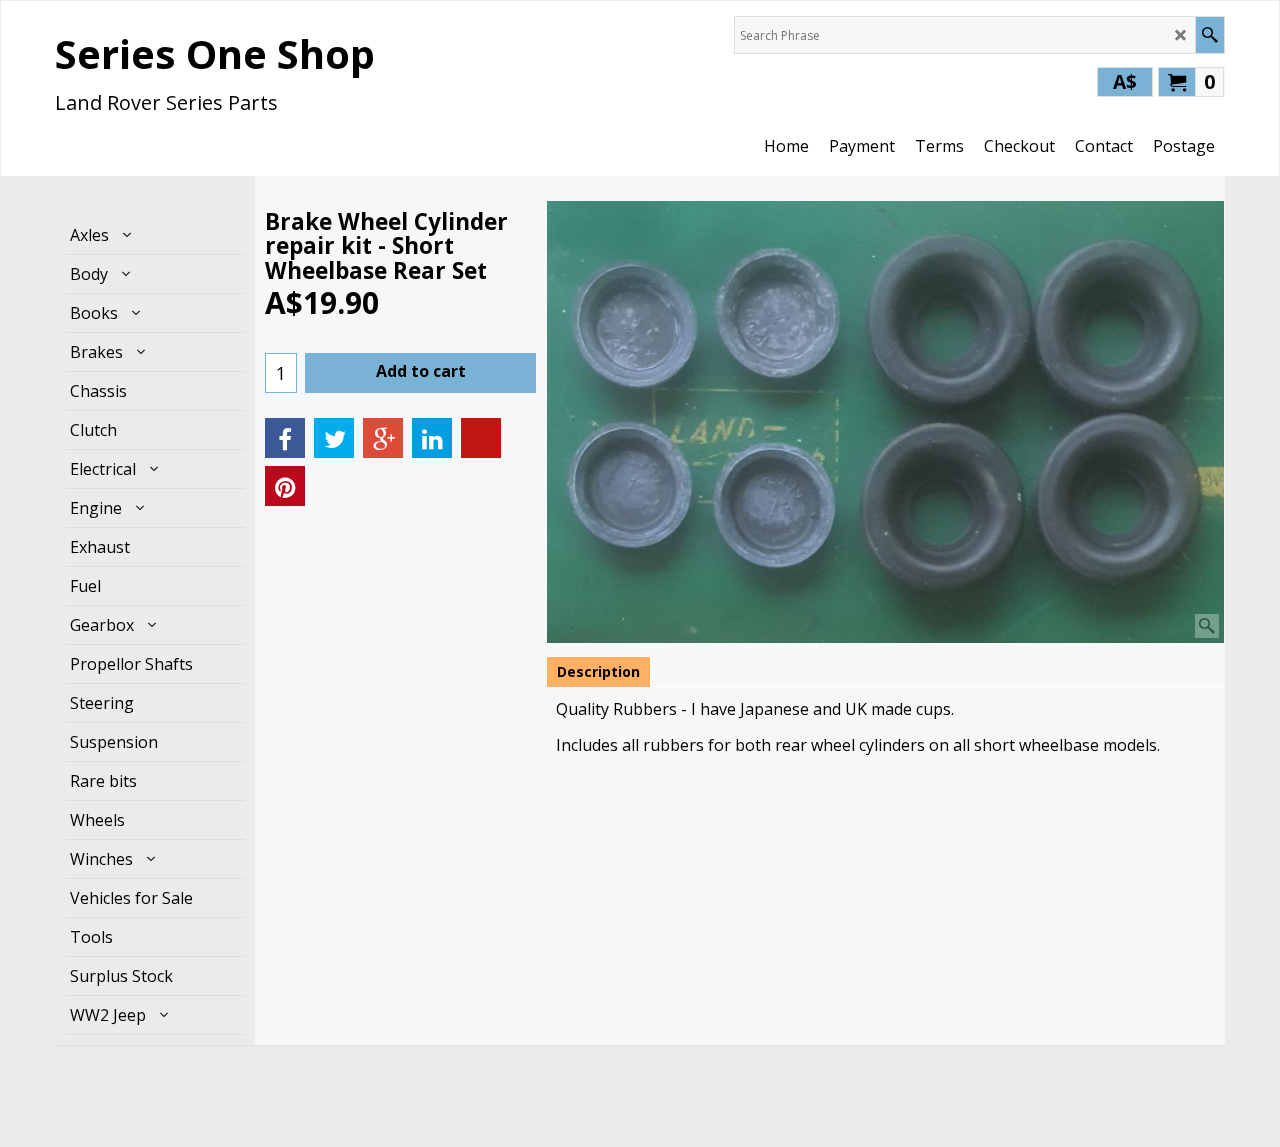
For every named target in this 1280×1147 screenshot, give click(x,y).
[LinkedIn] (432, 438)
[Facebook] (285, 438)
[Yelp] (481, 438)
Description (598, 671)
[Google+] (383, 438)
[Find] (1209, 35)
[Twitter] (334, 438)
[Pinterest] (285, 486)
